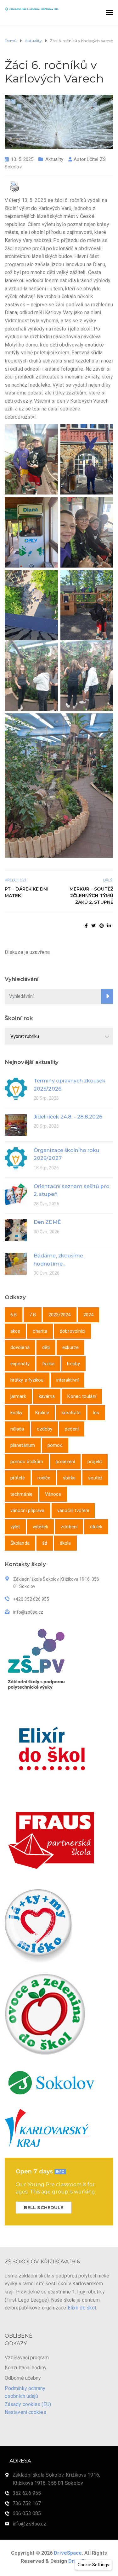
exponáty (20, 1364)
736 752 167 (27, 2503)
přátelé (18, 1478)
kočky (17, 1413)
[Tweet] (93, 926)
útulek (96, 1527)
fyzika (48, 1364)
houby (73, 1364)
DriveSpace (68, 2553)
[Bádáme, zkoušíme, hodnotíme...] (16, 1263)
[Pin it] (102, 926)
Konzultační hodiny (26, 2368)
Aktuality (54, 159)
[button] (94, 2565)
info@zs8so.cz (29, 2524)
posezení (65, 1462)
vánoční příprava (28, 1510)
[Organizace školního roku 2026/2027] (16, 1158)
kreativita (71, 1413)
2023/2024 (60, 1315)
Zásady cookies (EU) (28, 2404)
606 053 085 (27, 2513)
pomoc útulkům (27, 1462)
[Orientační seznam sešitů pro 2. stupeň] (16, 1194)
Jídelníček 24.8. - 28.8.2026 (68, 1117)
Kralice (42, 1413)
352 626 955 (27, 2493)
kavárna (47, 1396)
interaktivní (67, 1380)
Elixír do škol (82, 2308)
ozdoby (45, 1429)
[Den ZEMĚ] (16, 1230)
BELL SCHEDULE (44, 2208)
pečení (72, 1429)
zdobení (69, 1527)
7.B (32, 1315)
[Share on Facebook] (86, 926)
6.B (14, 1315)
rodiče (44, 1478)
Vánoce (53, 1494)
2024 (88, 1315)
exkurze (70, 1347)
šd (45, 1543)
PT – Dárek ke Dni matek (27, 892)
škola (65, 1543)
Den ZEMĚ (47, 1222)
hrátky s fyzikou (27, 1380)
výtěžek (41, 1527)
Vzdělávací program (27, 2358)
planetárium (23, 1445)
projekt (95, 1462)
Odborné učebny (23, 2378)
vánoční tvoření (73, 1510)
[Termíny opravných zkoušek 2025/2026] (16, 1088)
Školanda (20, 1543)
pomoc (55, 1445)
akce (15, 1331)
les (96, 1413)
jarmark (18, 1396)
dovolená (20, 1347)
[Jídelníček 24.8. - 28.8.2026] (16, 1124)
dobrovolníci (73, 1331)
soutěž (95, 1478)
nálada (17, 1429)
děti (46, 1347)
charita (40, 1331)
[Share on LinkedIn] (109, 926)
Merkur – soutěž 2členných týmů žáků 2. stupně (92, 896)
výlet (15, 1527)
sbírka (69, 1478)
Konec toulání (82, 1396)
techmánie (21, 1494)
